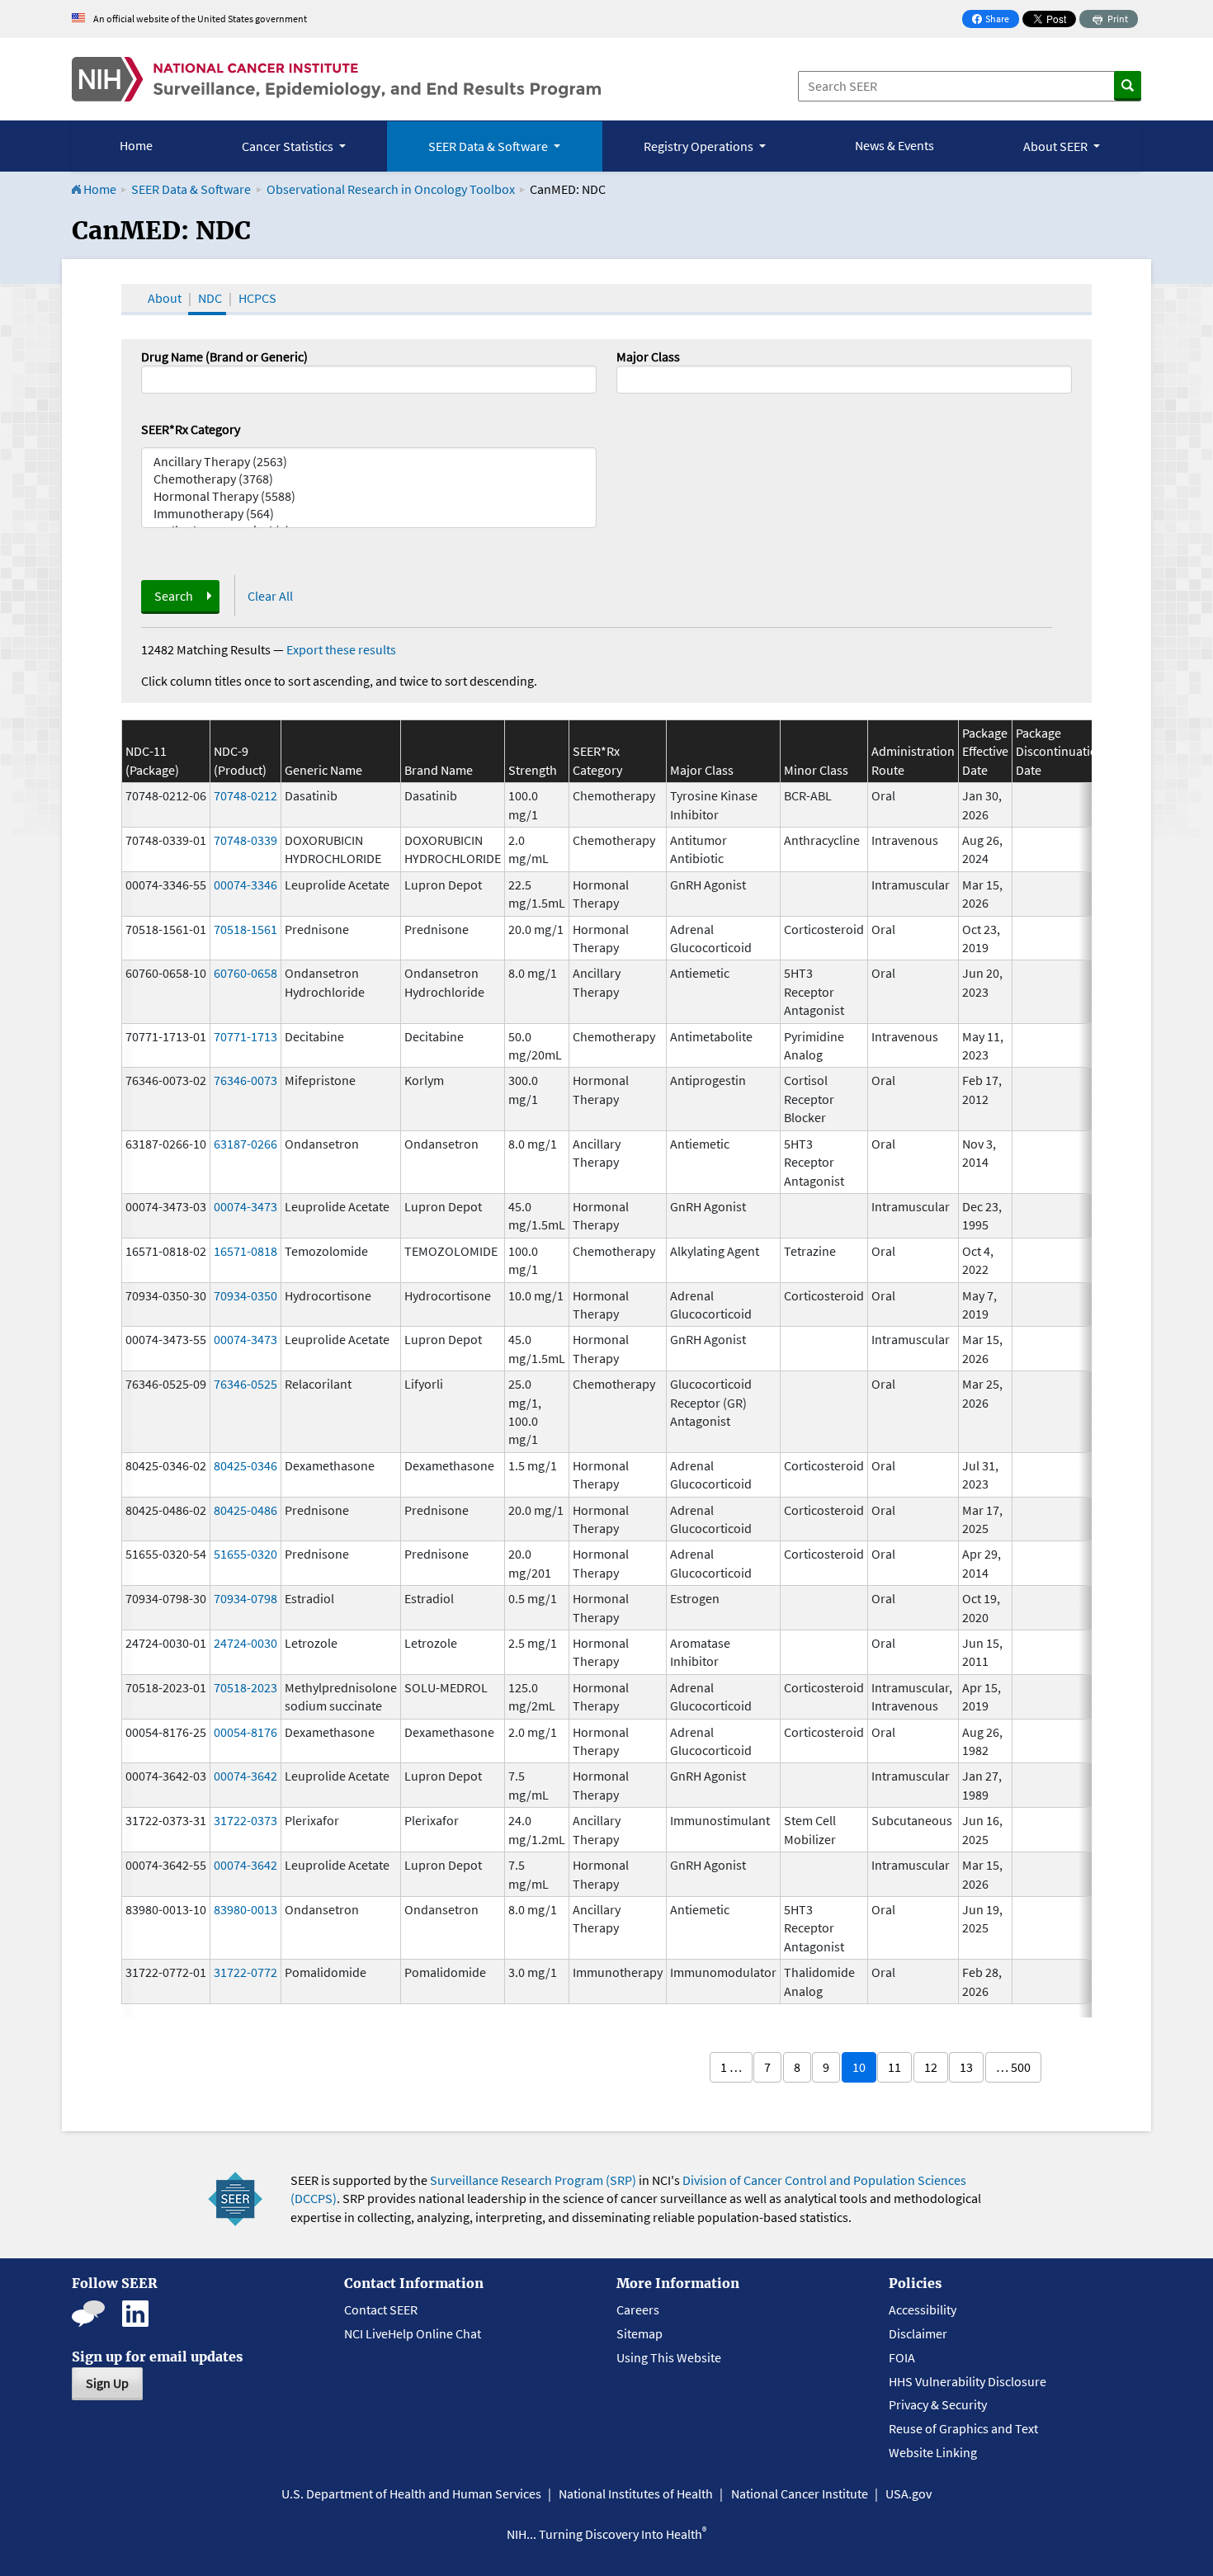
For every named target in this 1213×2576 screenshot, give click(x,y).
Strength (533, 770)
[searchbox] (626, 378)
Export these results (341, 649)
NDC (210, 298)
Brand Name (439, 770)
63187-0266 (245, 1144)
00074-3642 (245, 1776)
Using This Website (669, 2357)
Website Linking (933, 2452)
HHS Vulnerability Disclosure (968, 2381)
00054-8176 (245, 1732)
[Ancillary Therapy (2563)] (369, 462)
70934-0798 (245, 1598)
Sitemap (640, 2333)
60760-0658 (245, 973)
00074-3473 (245, 1206)
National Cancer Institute (800, 2493)
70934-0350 (245, 1295)
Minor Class (816, 770)
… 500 (1013, 2067)
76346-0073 (245, 1080)
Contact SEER (381, 2309)
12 (931, 2067)
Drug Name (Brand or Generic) (224, 356)
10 (859, 2067)
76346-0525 (245, 1384)
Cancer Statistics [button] (289, 146)
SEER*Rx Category (191, 429)
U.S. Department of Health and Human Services (411, 2493)
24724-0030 (245, 1643)
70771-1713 (245, 1036)
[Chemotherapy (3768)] (369, 479)
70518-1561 (245, 929)
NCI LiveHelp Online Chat (413, 2333)
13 (966, 2067)
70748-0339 (245, 840)
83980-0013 (245, 1909)
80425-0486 (245, 1510)
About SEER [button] (1057, 146)
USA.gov (909, 2493)
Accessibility (923, 2309)
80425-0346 (245, 1465)
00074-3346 (245, 885)
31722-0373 (245, 1820)
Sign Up (107, 2383)
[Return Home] (336, 79)
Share (995, 20)
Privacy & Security (938, 2404)
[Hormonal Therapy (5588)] (369, 496)
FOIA (902, 2357)
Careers (638, 2309)
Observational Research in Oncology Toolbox (391, 189)
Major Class (648, 356)
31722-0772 (245, 1972)
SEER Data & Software (191, 189)
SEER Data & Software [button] (489, 146)
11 (894, 2067)
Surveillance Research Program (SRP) (533, 2180)
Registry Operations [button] (700, 146)
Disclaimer (918, 2333)
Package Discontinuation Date (1060, 751)
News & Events (894, 145)
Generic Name (323, 770)
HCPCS (257, 298)
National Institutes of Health (636, 2493)
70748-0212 (245, 795)
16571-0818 (245, 1251)
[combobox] (844, 380)
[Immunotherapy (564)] (369, 514)
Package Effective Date (985, 751)
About (165, 298)
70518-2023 (245, 1687)
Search (174, 596)
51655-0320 (245, 1554)
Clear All (270, 596)
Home (136, 145)
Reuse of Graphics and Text (963, 2428)
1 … (731, 2067)
